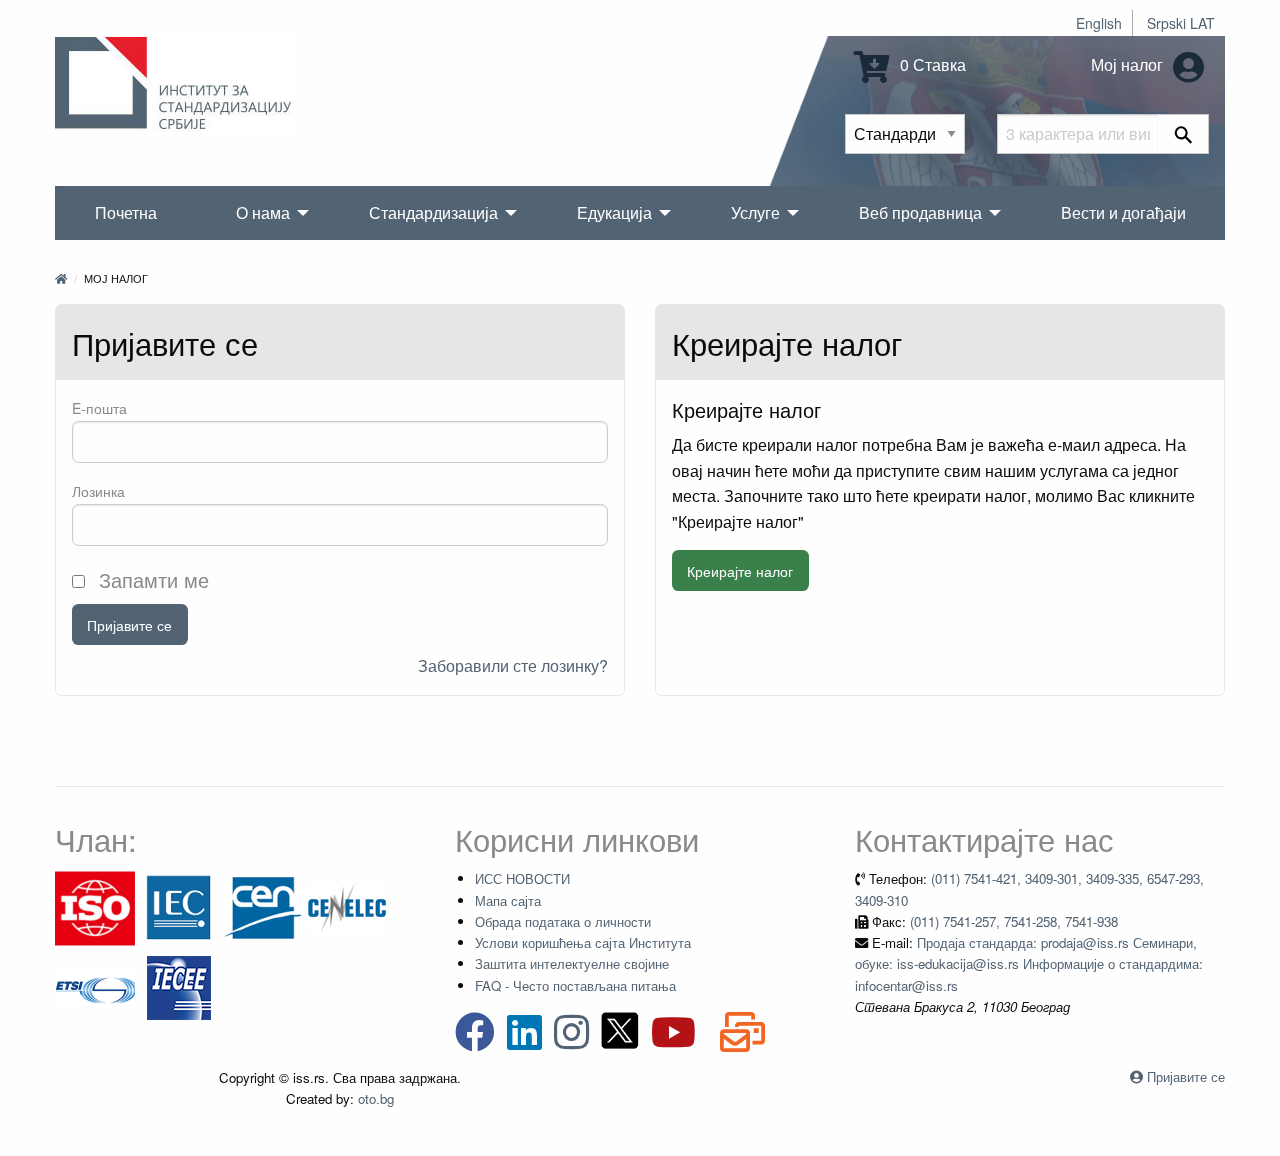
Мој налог (1129, 64)
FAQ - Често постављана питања (575, 985)
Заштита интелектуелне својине (572, 963)
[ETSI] (95, 986)
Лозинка (98, 491)
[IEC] (179, 906)
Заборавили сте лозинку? (513, 665)
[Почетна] (61, 278)
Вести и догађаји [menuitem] (1123, 212)
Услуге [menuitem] (755, 212)
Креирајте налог (740, 570)
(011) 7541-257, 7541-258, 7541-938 (1014, 921)
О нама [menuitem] (263, 212)
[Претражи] (1183, 134)
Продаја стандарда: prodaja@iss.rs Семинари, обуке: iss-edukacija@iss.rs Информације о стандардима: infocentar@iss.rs (1029, 964)
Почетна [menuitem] (126, 212)
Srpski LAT (1181, 23)
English (1099, 23)
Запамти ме (151, 579)
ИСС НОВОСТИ (522, 878)
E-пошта (99, 408)
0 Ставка (931, 64)
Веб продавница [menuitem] (920, 212)
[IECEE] (179, 986)
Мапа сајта (508, 900)
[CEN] (263, 906)
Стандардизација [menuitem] (433, 212)
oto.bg (376, 1098)
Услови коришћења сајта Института (583, 942)
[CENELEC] (347, 906)
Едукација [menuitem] (614, 212)
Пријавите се (129, 624)
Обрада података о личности (563, 921)
